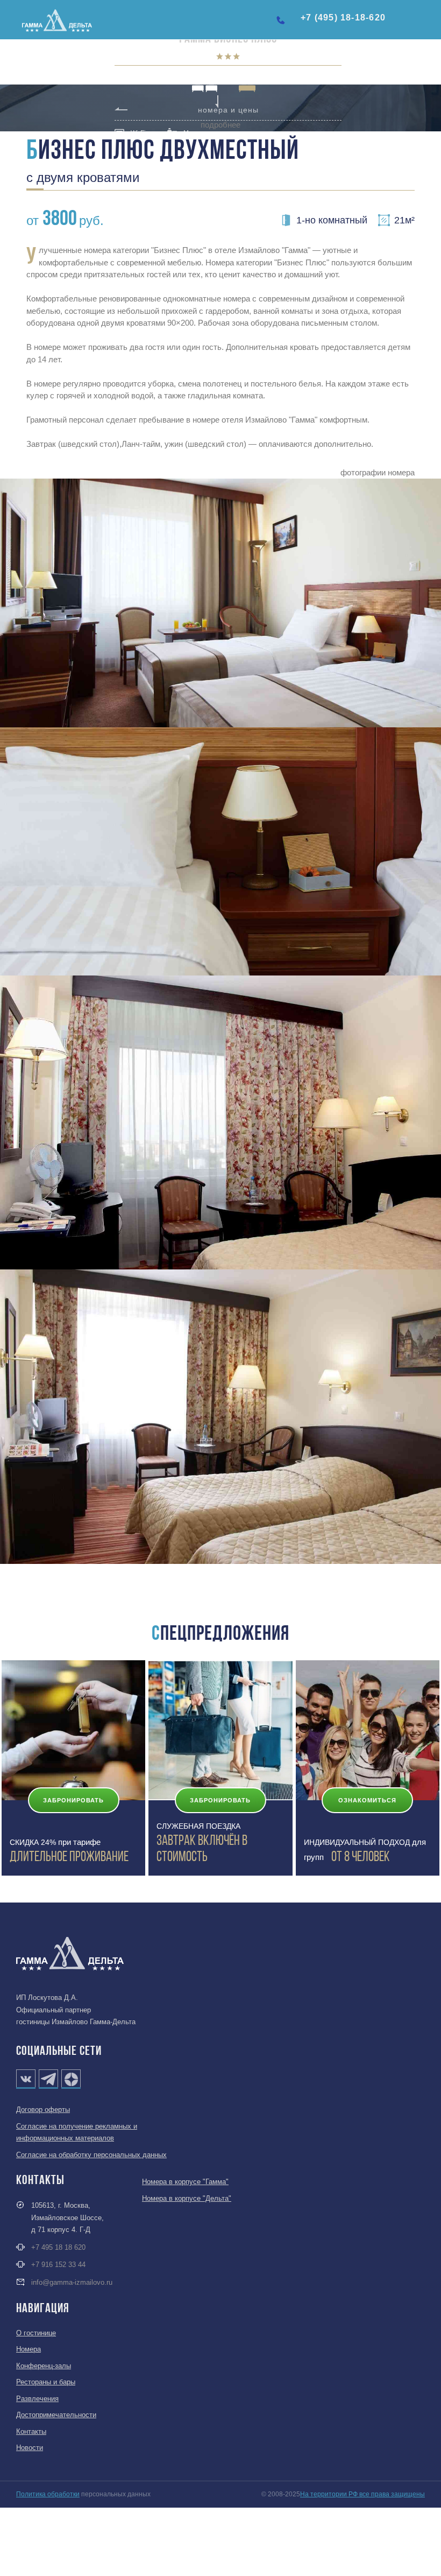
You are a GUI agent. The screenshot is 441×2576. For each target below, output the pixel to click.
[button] (424, 23)
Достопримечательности (56, 2415)
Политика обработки (48, 2494)
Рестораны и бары (46, 2382)
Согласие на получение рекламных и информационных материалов (77, 2132)
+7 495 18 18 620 (58, 2247)
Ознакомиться (367, 1800)
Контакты (31, 2431)
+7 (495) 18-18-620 (343, 17)
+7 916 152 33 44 (58, 2265)
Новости (30, 2448)
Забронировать (73, 1800)
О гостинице (36, 2333)
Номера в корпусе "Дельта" (187, 2198)
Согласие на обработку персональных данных (91, 2155)
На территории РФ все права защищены (362, 2494)
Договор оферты (43, 2110)
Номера (29, 2349)
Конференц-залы (44, 2366)
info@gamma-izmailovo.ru (72, 2282)
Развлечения (37, 2399)
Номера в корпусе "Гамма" (185, 2182)
